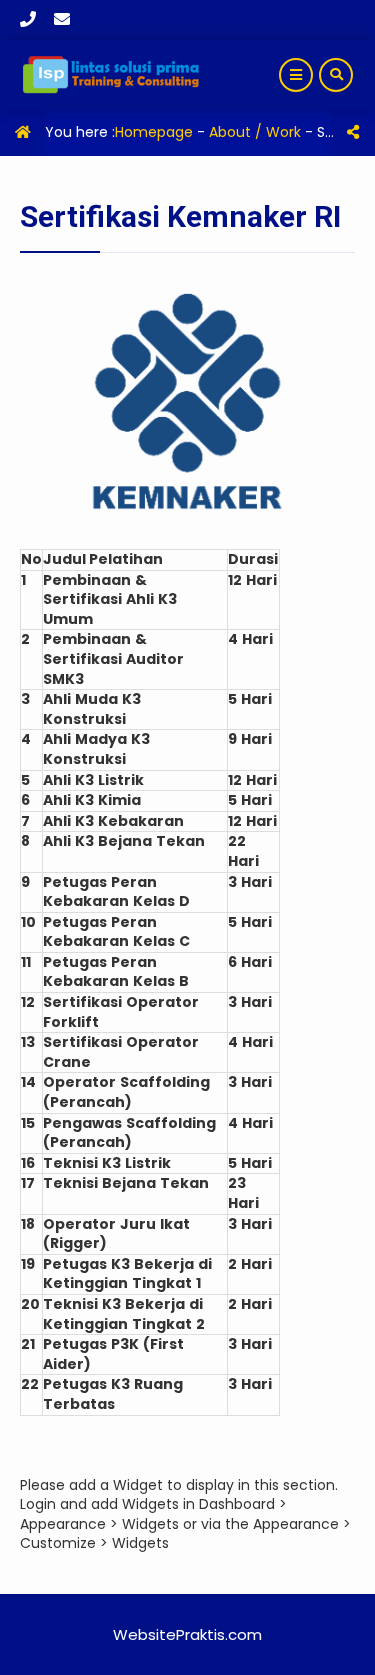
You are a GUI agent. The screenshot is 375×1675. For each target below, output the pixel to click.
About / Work (255, 132)
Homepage (154, 132)
